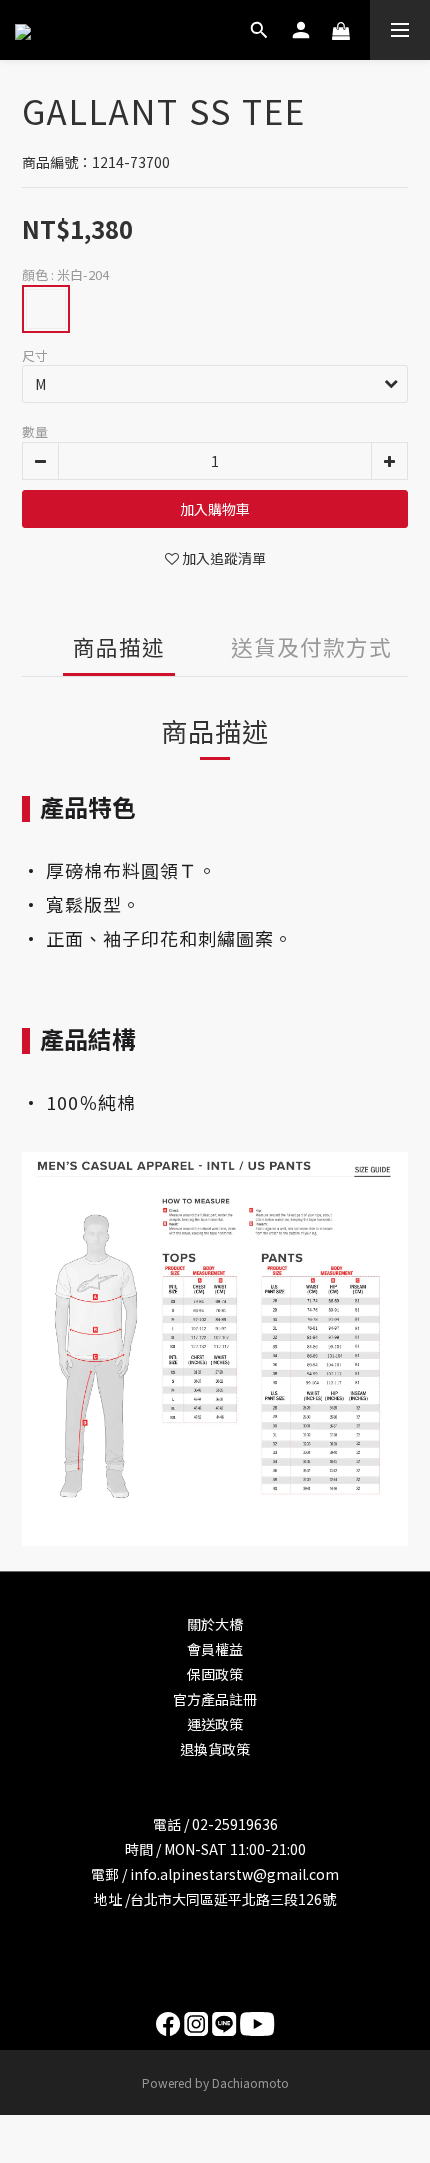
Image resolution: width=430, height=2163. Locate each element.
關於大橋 (215, 1624)
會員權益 (215, 1649)
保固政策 (215, 1674)
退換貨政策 (215, 1749)
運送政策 (215, 1724)
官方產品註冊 (215, 1699)
